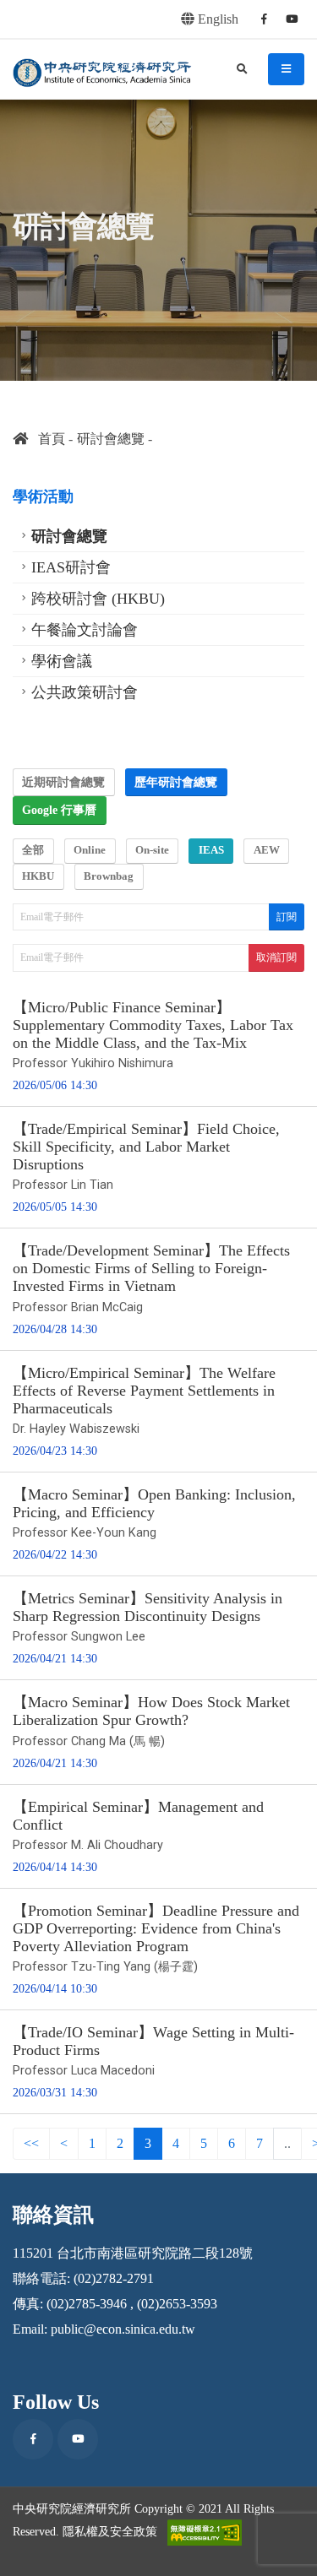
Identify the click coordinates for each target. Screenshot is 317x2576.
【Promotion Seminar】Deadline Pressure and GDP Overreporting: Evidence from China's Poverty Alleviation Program (156, 1928)
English (216, 19)
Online (90, 850)
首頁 (46, 439)
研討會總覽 (111, 439)
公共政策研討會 (85, 692)
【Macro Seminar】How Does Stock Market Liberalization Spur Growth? (151, 1711)
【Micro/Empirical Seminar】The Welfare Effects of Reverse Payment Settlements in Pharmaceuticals (144, 1391)
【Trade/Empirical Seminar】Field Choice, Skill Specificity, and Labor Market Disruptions (146, 1147)
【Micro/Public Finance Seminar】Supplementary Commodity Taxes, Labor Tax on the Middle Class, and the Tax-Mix (153, 1025)
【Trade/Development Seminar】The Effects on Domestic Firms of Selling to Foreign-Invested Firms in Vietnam (151, 1268)
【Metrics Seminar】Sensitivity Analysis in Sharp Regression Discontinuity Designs (148, 1607)
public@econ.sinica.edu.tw (123, 2329)
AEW (267, 850)
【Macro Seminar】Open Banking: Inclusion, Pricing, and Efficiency (154, 1503)
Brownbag (109, 876)
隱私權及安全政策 (110, 2531)
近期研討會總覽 (63, 782)
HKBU (38, 876)
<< (31, 2143)
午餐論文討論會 (85, 630)
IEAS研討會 (71, 567)
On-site (152, 850)
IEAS (211, 850)
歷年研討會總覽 (176, 782)
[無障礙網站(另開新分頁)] (205, 2533)
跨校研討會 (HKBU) (98, 599)
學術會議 (62, 661)
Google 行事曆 (59, 810)
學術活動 (43, 496)
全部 (33, 850)
